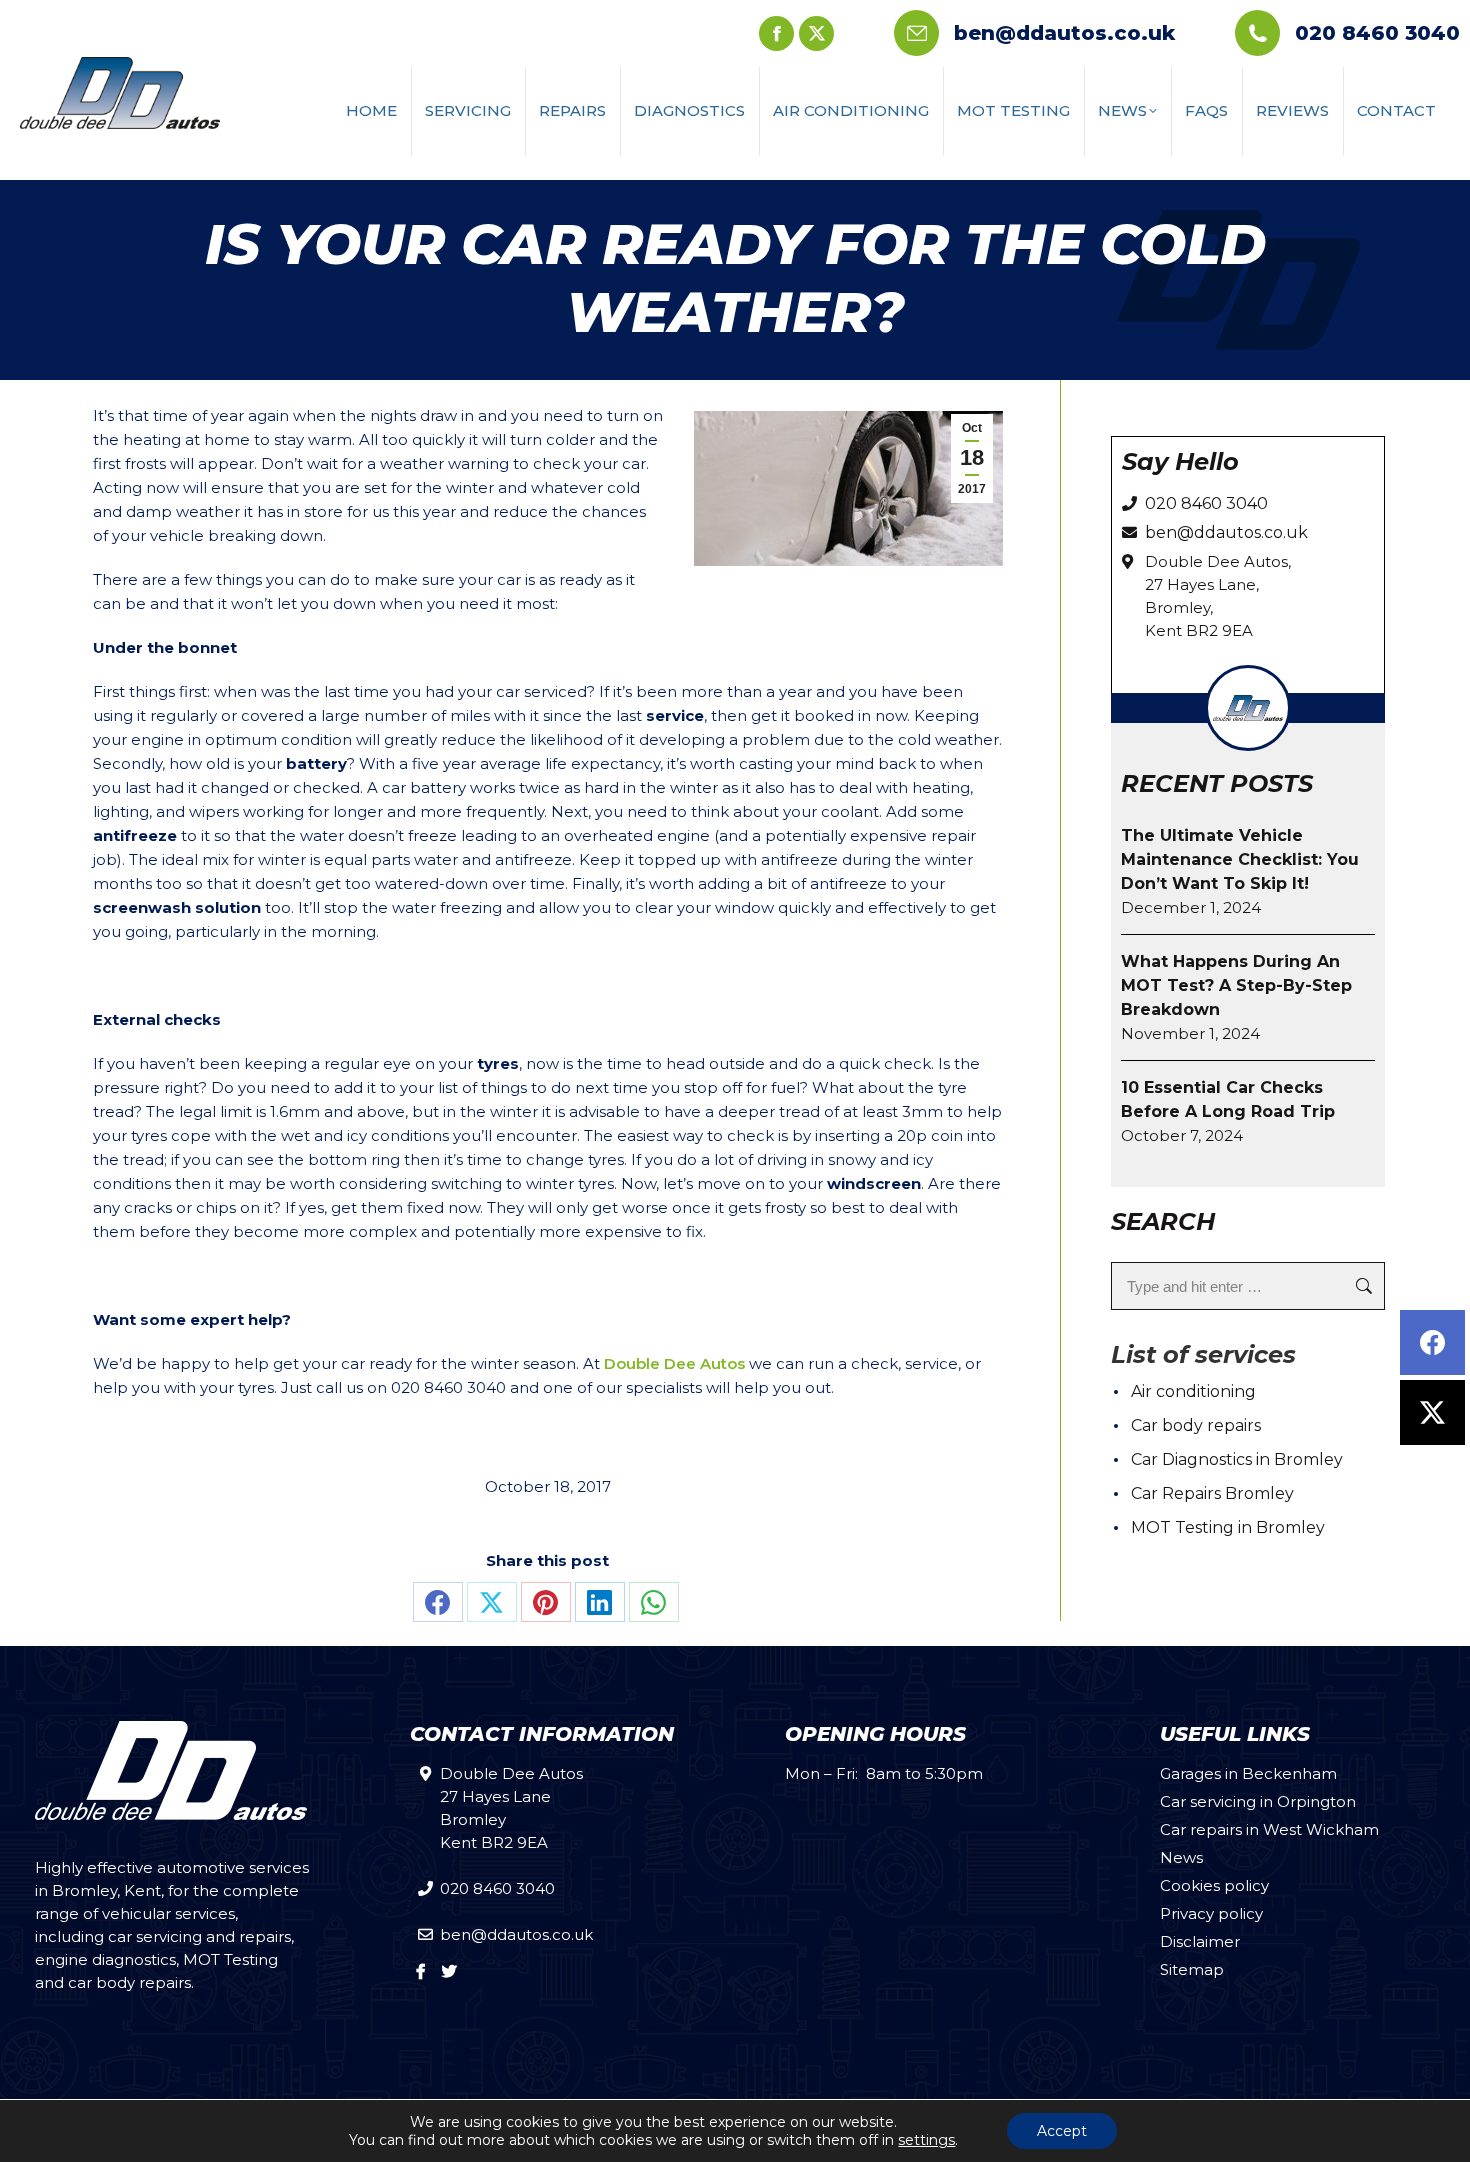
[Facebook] (1432, 1342)
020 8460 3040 (1377, 33)
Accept (1062, 2131)
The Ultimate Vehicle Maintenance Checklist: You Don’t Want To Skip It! (1240, 859)
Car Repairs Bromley (1212, 1493)
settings (926, 2140)
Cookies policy (1214, 1885)
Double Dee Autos (674, 1363)
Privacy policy (1211, 1913)
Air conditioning (1193, 1391)
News (1181, 1857)
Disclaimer (1200, 1941)
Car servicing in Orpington (1258, 1801)
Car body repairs (1196, 1425)
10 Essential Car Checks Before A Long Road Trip (1228, 1099)
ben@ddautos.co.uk (1064, 33)
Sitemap (1192, 1969)
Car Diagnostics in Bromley (1237, 1459)
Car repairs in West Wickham (1269, 1829)
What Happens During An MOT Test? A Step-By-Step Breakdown (1236, 985)
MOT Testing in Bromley (1228, 1527)
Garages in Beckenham (1248, 1773)
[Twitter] (1432, 1412)
